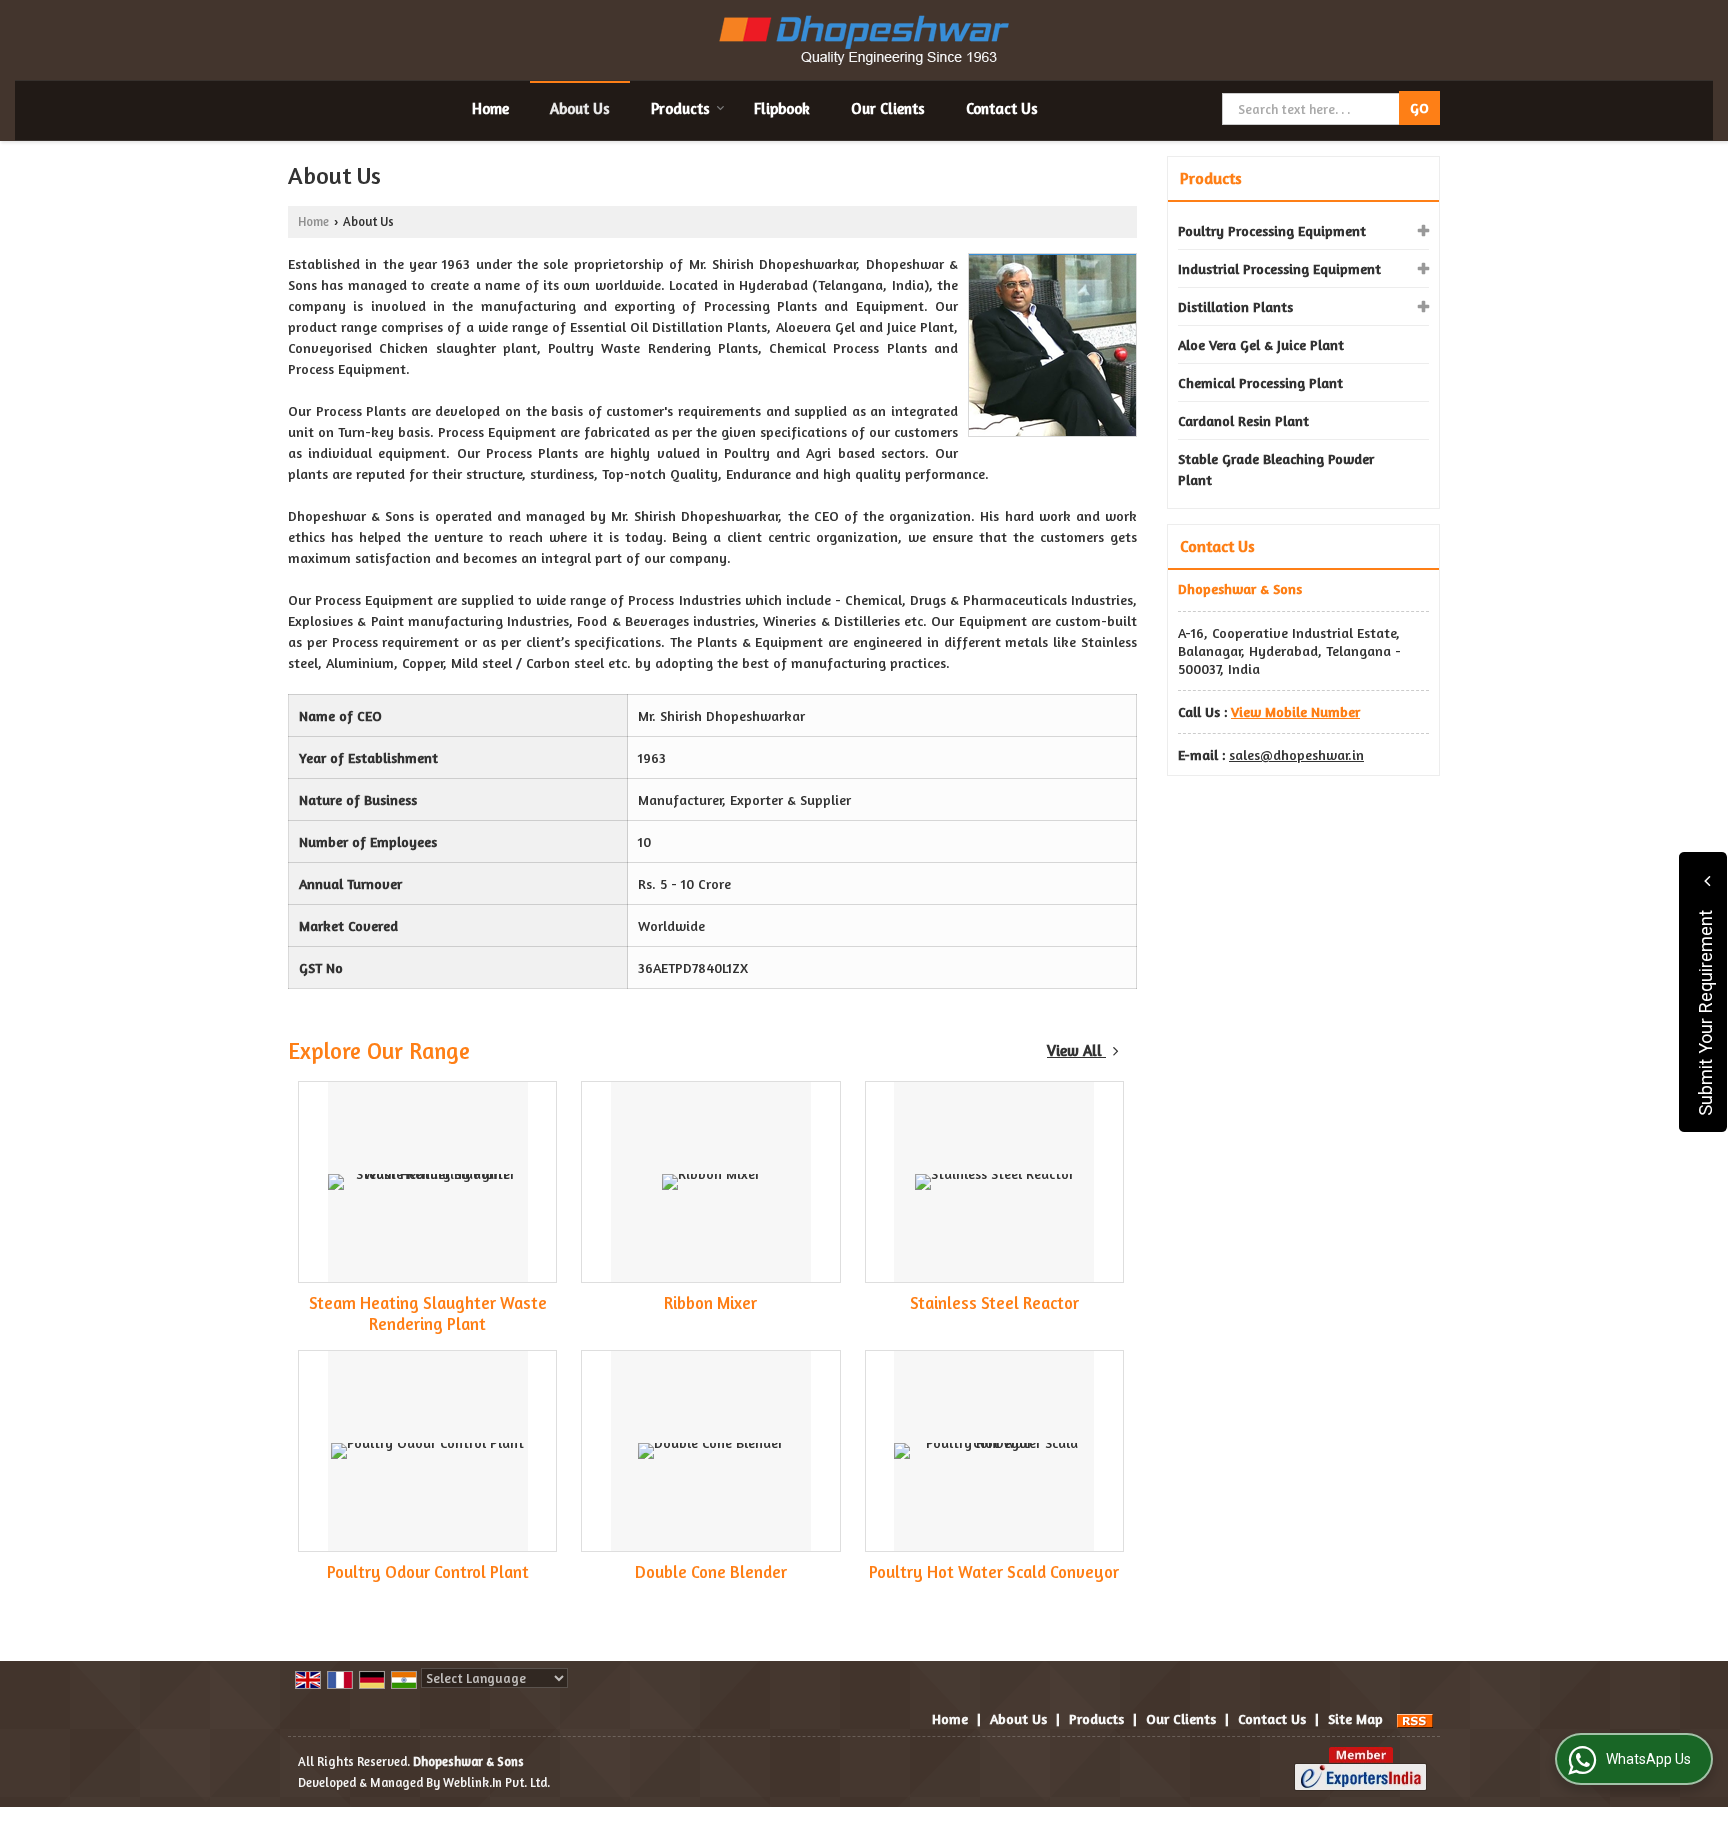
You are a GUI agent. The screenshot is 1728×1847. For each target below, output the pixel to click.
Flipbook (782, 108)
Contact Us (1002, 108)
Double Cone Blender (711, 1572)
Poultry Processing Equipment (1272, 230)
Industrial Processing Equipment (1279, 268)
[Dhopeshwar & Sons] (864, 40)
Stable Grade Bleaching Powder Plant (1276, 469)
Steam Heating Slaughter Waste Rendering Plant (428, 1313)
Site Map (1355, 1718)
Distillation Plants (1235, 306)
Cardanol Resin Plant (1243, 420)
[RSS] (1415, 1718)
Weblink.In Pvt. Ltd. (496, 1782)
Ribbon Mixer (710, 1303)
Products (680, 108)
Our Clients (888, 108)
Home (490, 108)
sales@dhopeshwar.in (1296, 754)
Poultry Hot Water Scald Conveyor (994, 1572)
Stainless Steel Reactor (994, 1303)
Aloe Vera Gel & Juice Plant (1261, 344)
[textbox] (1312, 109)
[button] (1295, 711)
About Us (580, 108)
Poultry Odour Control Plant (428, 1572)
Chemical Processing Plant (1260, 382)
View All (1076, 1050)
